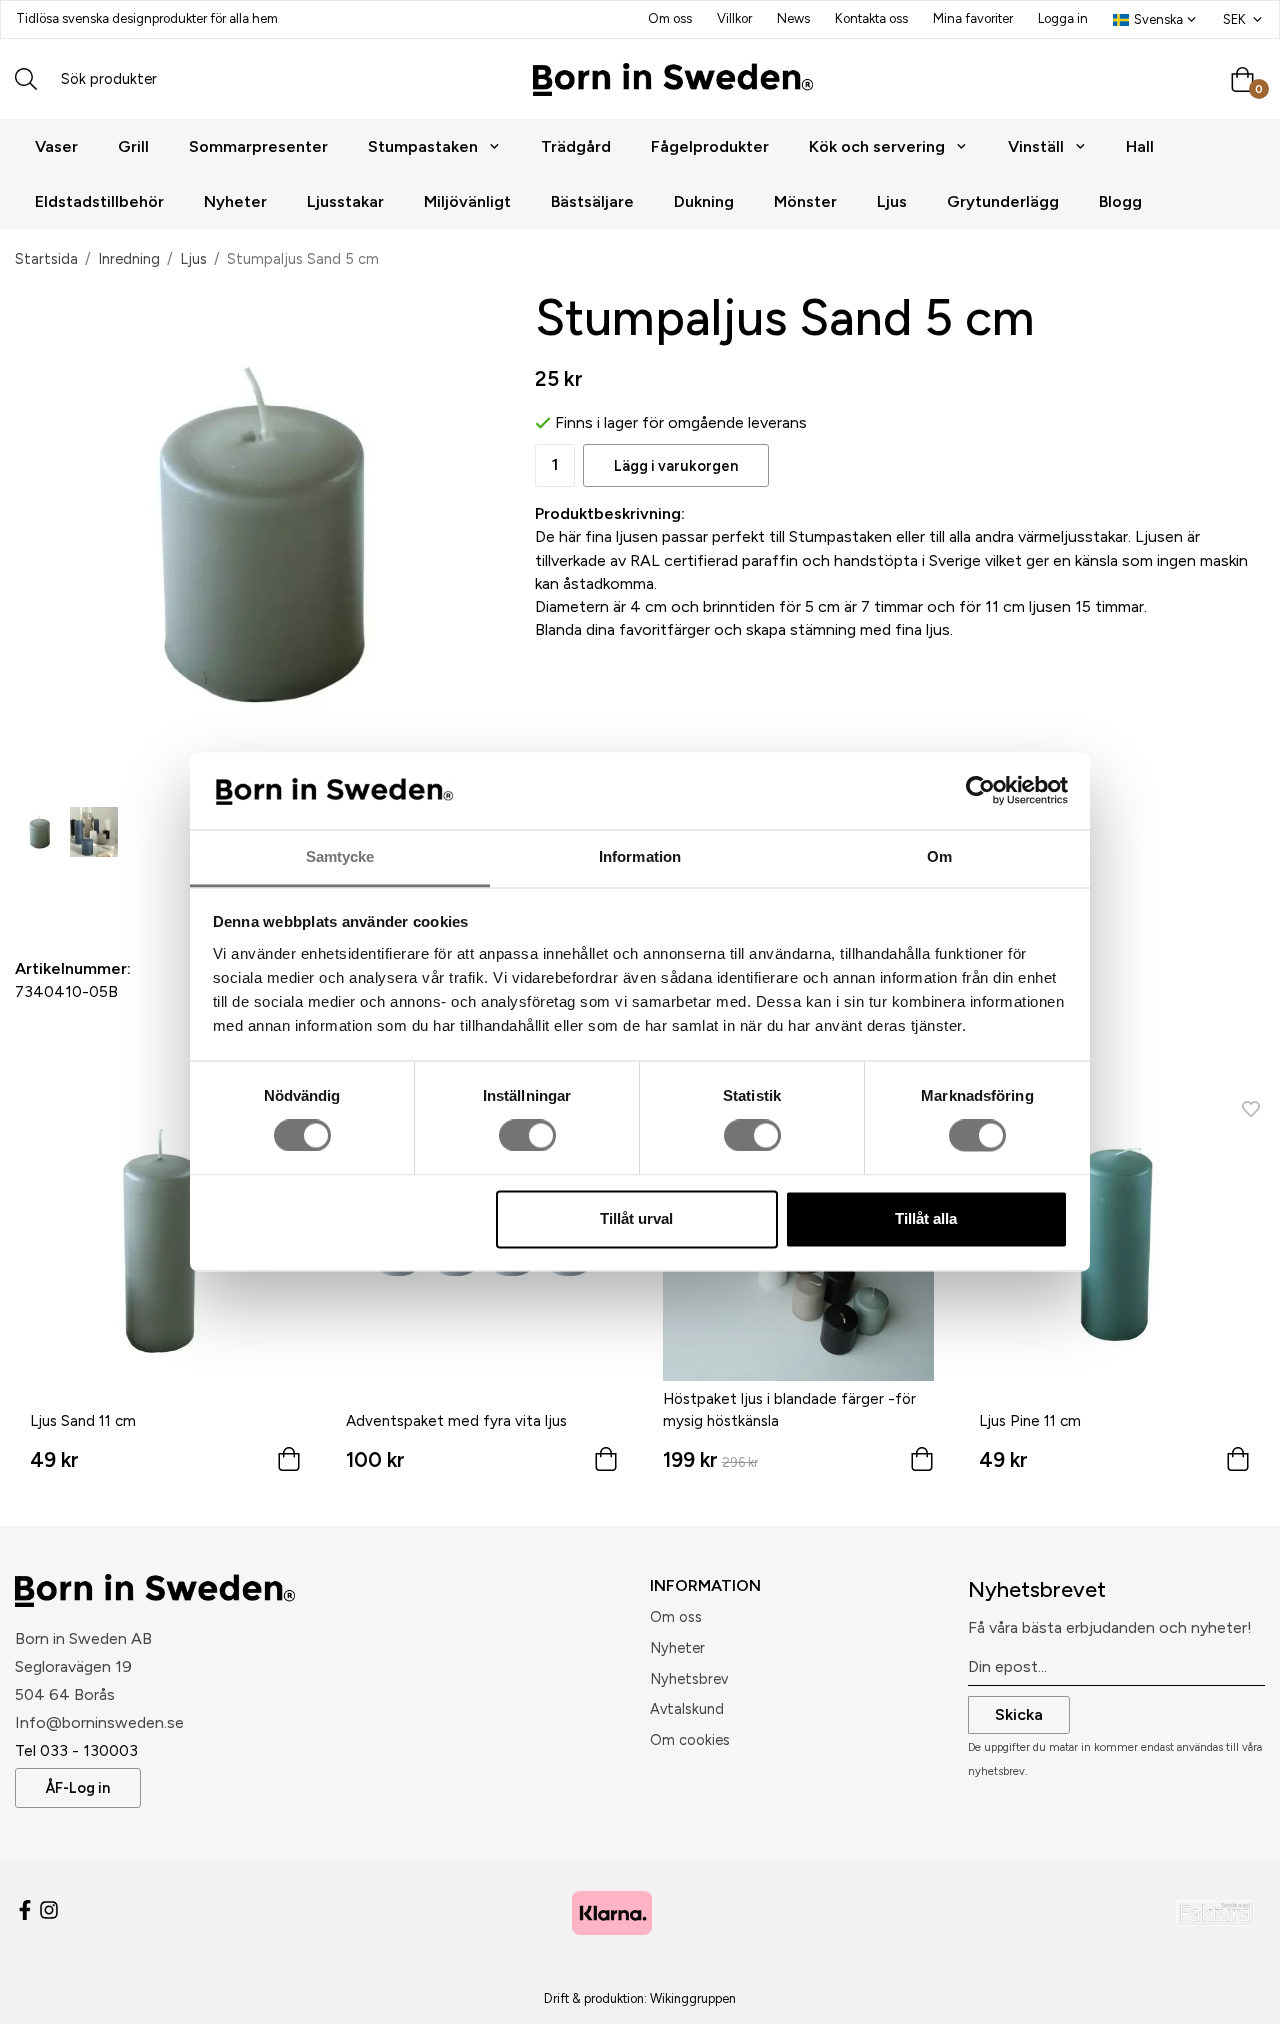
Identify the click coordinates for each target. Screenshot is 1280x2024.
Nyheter (235, 201)
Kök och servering (877, 146)
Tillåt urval (636, 1218)
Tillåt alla (926, 1218)
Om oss (670, 18)
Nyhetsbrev (689, 1679)
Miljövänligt (467, 201)
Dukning (704, 201)
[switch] (527, 1136)
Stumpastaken (423, 146)
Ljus (892, 201)
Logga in (1063, 18)
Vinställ (1036, 146)
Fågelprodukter (710, 146)
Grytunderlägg (1003, 201)
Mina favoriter (973, 18)
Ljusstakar (345, 201)
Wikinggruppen (693, 1998)
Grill (133, 146)
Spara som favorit (130, 890)
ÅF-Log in (78, 1788)
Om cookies (690, 1740)
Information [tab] (640, 856)
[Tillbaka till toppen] (1237, 1996)
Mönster (805, 201)
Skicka (1019, 1714)
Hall (1140, 146)
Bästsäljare (592, 201)
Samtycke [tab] (340, 856)
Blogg (1120, 201)
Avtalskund (687, 1709)
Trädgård (576, 146)
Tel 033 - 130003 (76, 1750)
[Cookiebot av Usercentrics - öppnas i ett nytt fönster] (980, 791)
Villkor (734, 18)
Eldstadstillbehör (99, 201)
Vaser (56, 146)
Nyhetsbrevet (1037, 1589)
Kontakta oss (871, 18)
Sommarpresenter (258, 146)
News (793, 18)
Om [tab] (939, 856)
